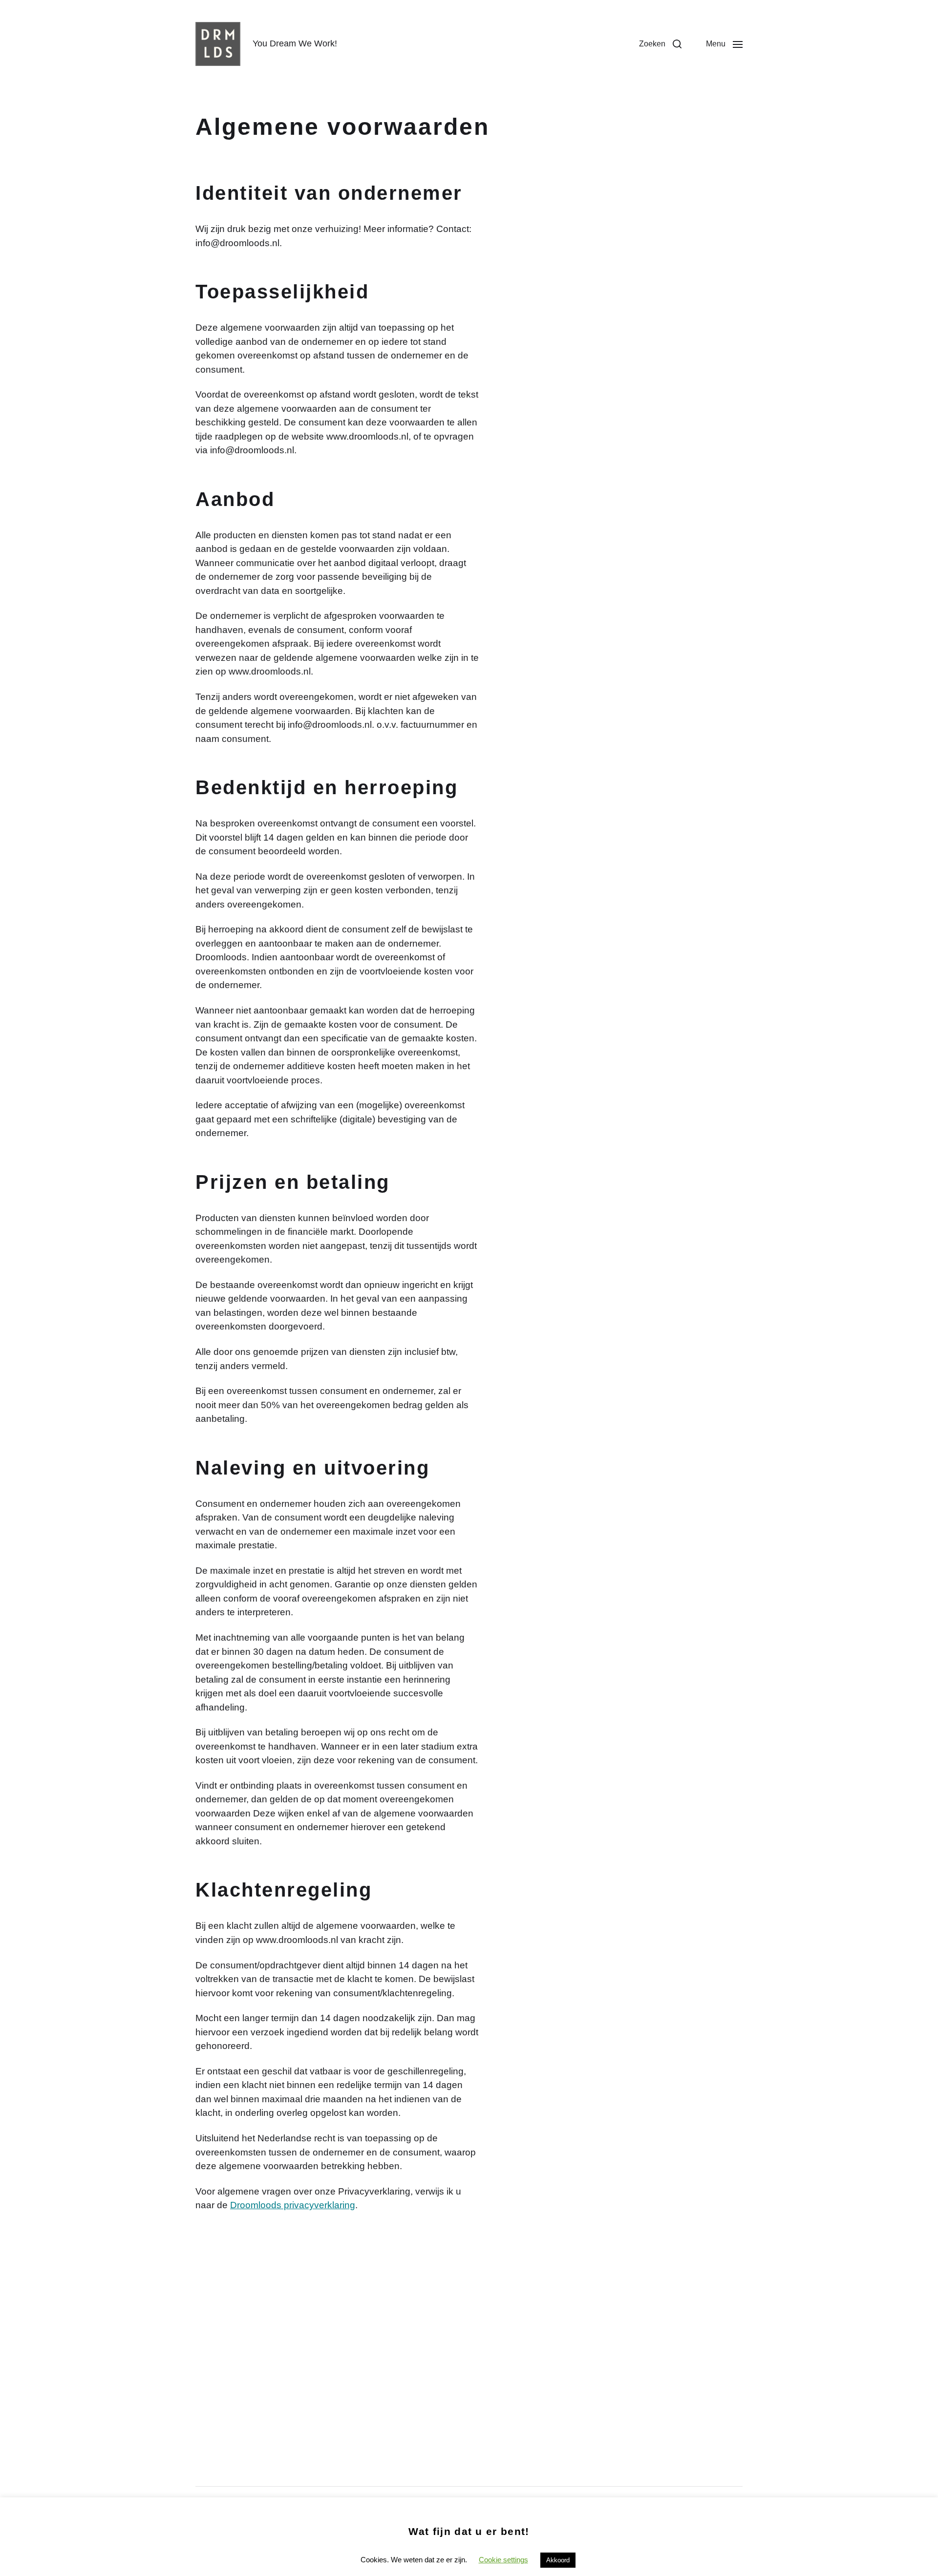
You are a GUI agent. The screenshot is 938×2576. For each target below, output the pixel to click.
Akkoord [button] (558, 2560)
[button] (660, 44)
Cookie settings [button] (503, 2560)
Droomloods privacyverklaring (293, 2205)
